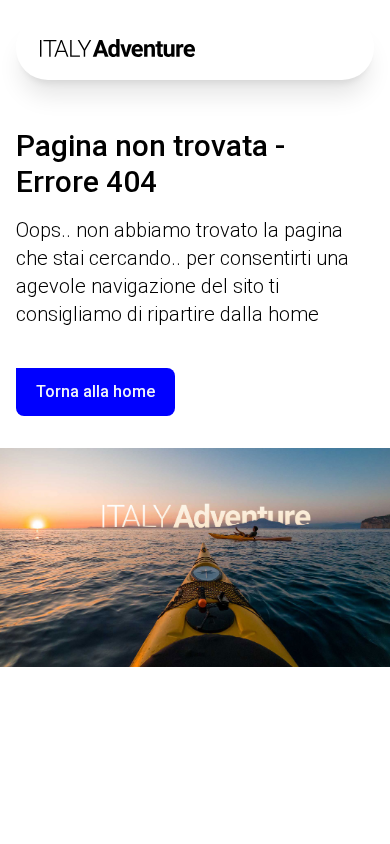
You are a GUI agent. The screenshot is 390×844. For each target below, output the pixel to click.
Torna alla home (95, 391)
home (293, 314)
